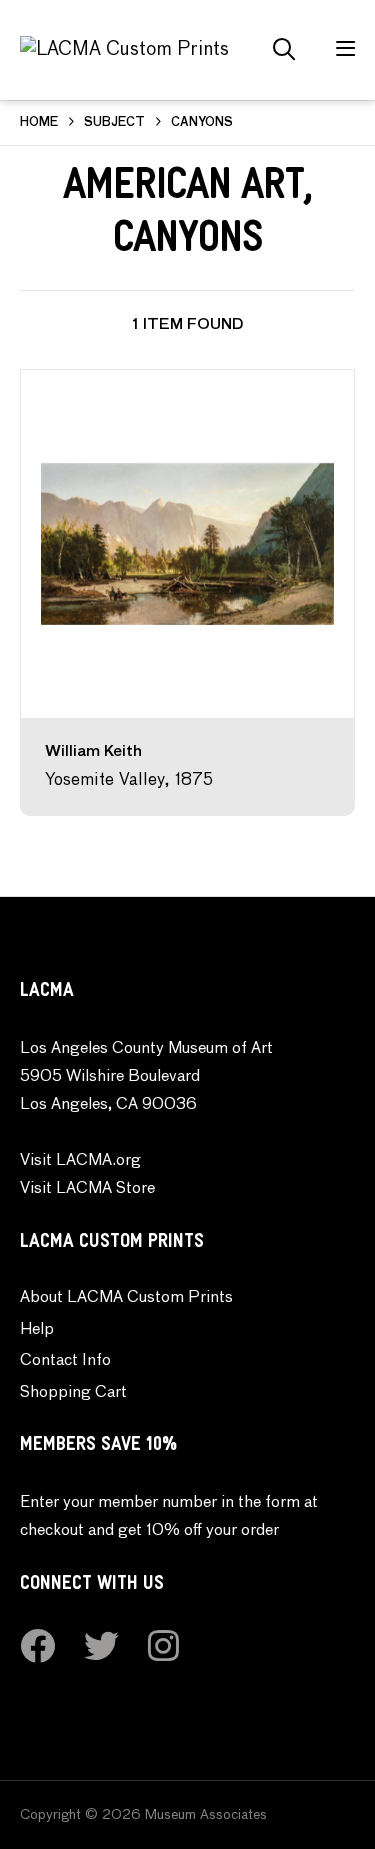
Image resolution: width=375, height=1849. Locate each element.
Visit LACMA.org (80, 1161)
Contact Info (65, 1361)
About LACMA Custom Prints (126, 1298)
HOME (39, 123)
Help (37, 1330)
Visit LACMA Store (87, 1189)
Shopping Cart (73, 1393)
